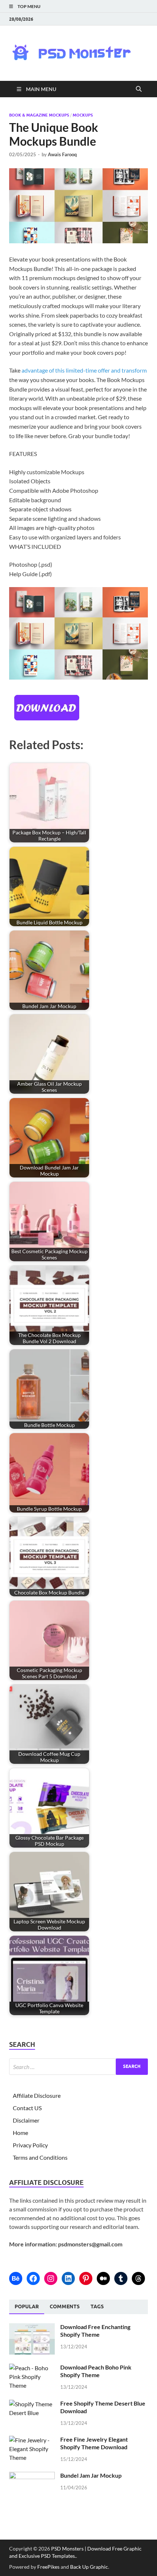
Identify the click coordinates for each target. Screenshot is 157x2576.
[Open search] (139, 89)
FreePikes (48, 2567)
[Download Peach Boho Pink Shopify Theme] (32, 2368)
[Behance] (16, 2278)
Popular (27, 2306)
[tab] (27, 2307)
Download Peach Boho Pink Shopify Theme (96, 2371)
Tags (97, 2306)
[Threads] (138, 2278)
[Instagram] (51, 2278)
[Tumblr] (121, 2278)
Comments (65, 2306)
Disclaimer (26, 2120)
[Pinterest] (86, 2278)
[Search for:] (78, 2067)
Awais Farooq (62, 154)
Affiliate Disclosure (37, 2095)
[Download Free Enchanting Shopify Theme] (32, 2327)
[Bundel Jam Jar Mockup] (32, 2476)
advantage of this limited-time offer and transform (84, 370)
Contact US (27, 2108)
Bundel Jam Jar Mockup (91, 2475)
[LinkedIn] (68, 2278)
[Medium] (103, 2278)
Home (20, 2133)
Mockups (83, 115)
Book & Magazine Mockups (39, 115)
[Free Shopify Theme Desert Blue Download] (32, 2404)
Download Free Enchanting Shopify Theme (95, 2331)
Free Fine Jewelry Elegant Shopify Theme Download (94, 2443)
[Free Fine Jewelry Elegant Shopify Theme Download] (32, 2440)
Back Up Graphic (89, 2567)
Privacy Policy (30, 2145)
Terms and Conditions (40, 2157)
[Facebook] (33, 2278)
